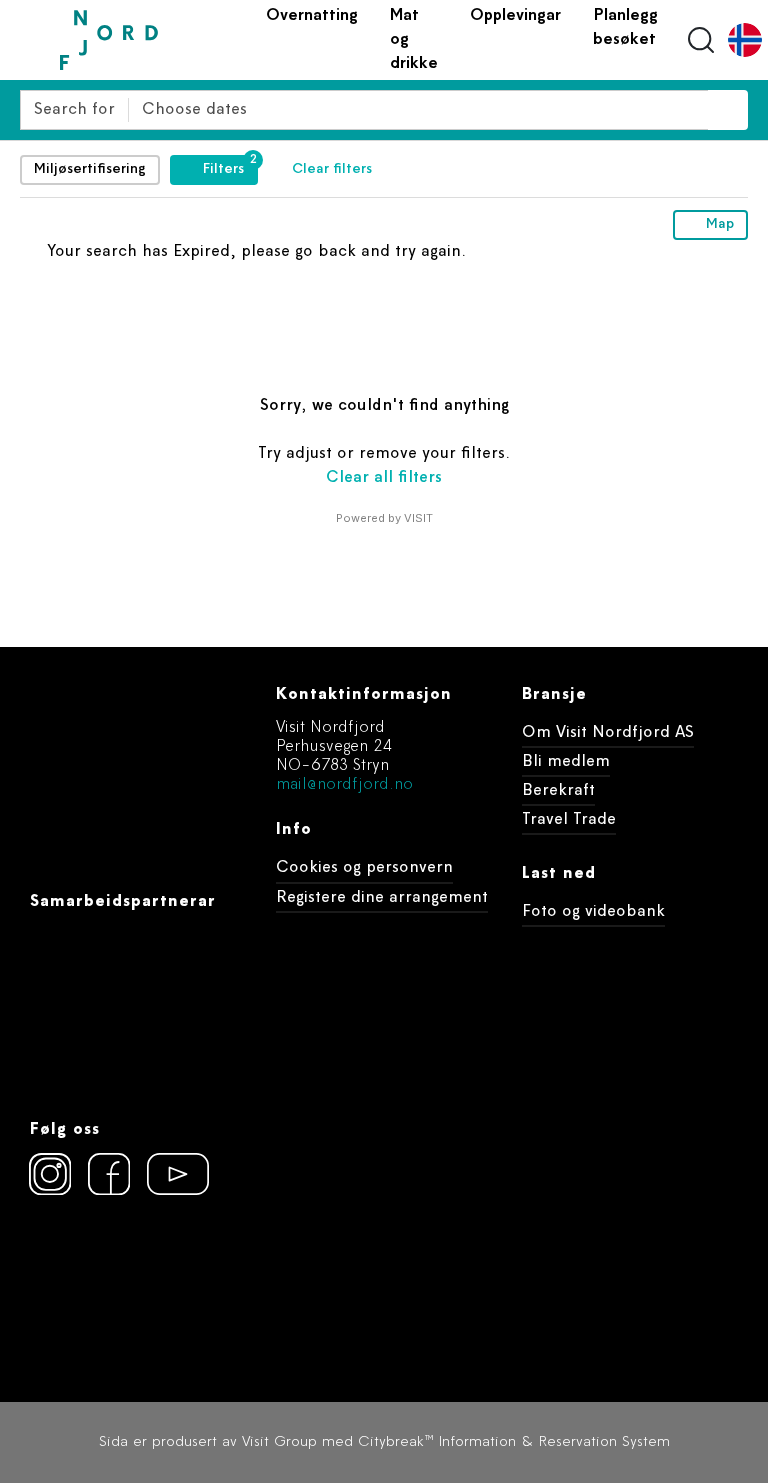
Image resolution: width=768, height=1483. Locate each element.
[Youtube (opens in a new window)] (168, 1174)
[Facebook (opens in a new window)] (109, 1174)
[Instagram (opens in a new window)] (50, 1174)
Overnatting (312, 16)
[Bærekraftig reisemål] (182, 1282)
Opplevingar (515, 16)
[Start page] (155, 40)
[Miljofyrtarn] (66, 1282)
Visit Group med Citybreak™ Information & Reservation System (456, 1442)
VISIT (418, 518)
